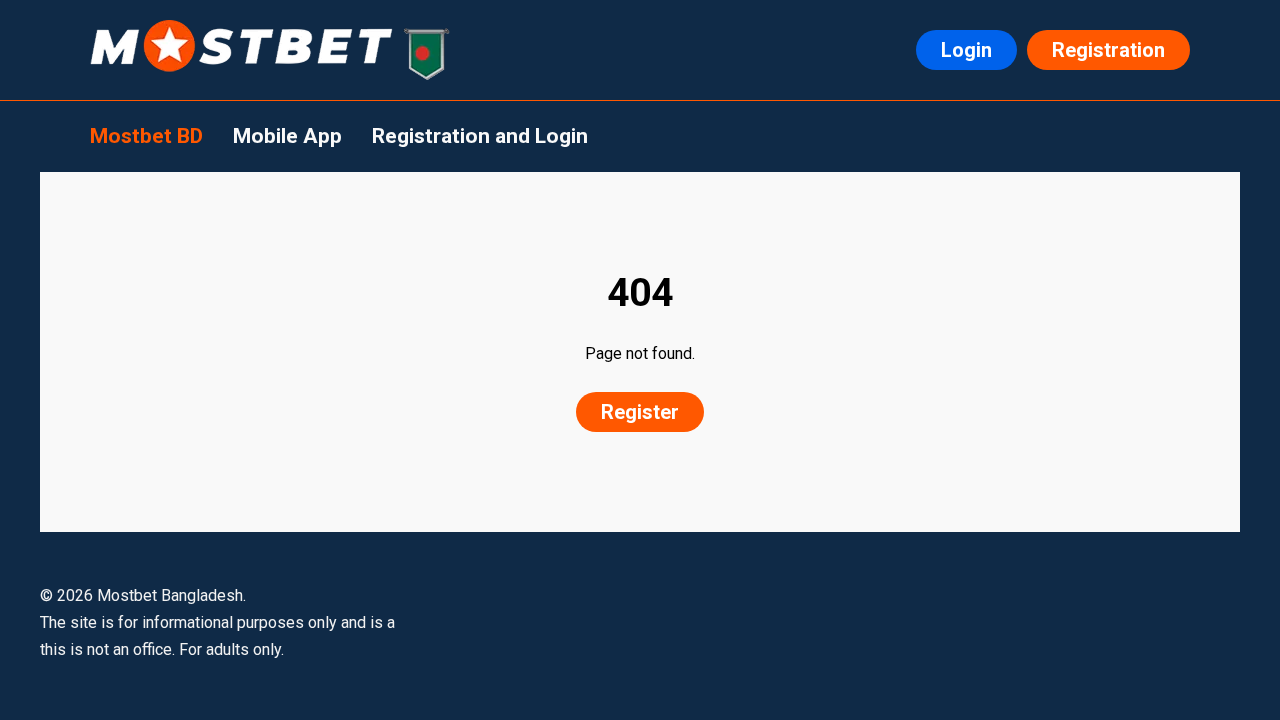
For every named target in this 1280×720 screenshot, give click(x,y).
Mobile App (287, 136)
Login (966, 50)
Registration (1108, 50)
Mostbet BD (146, 136)
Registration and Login (480, 136)
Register (640, 412)
